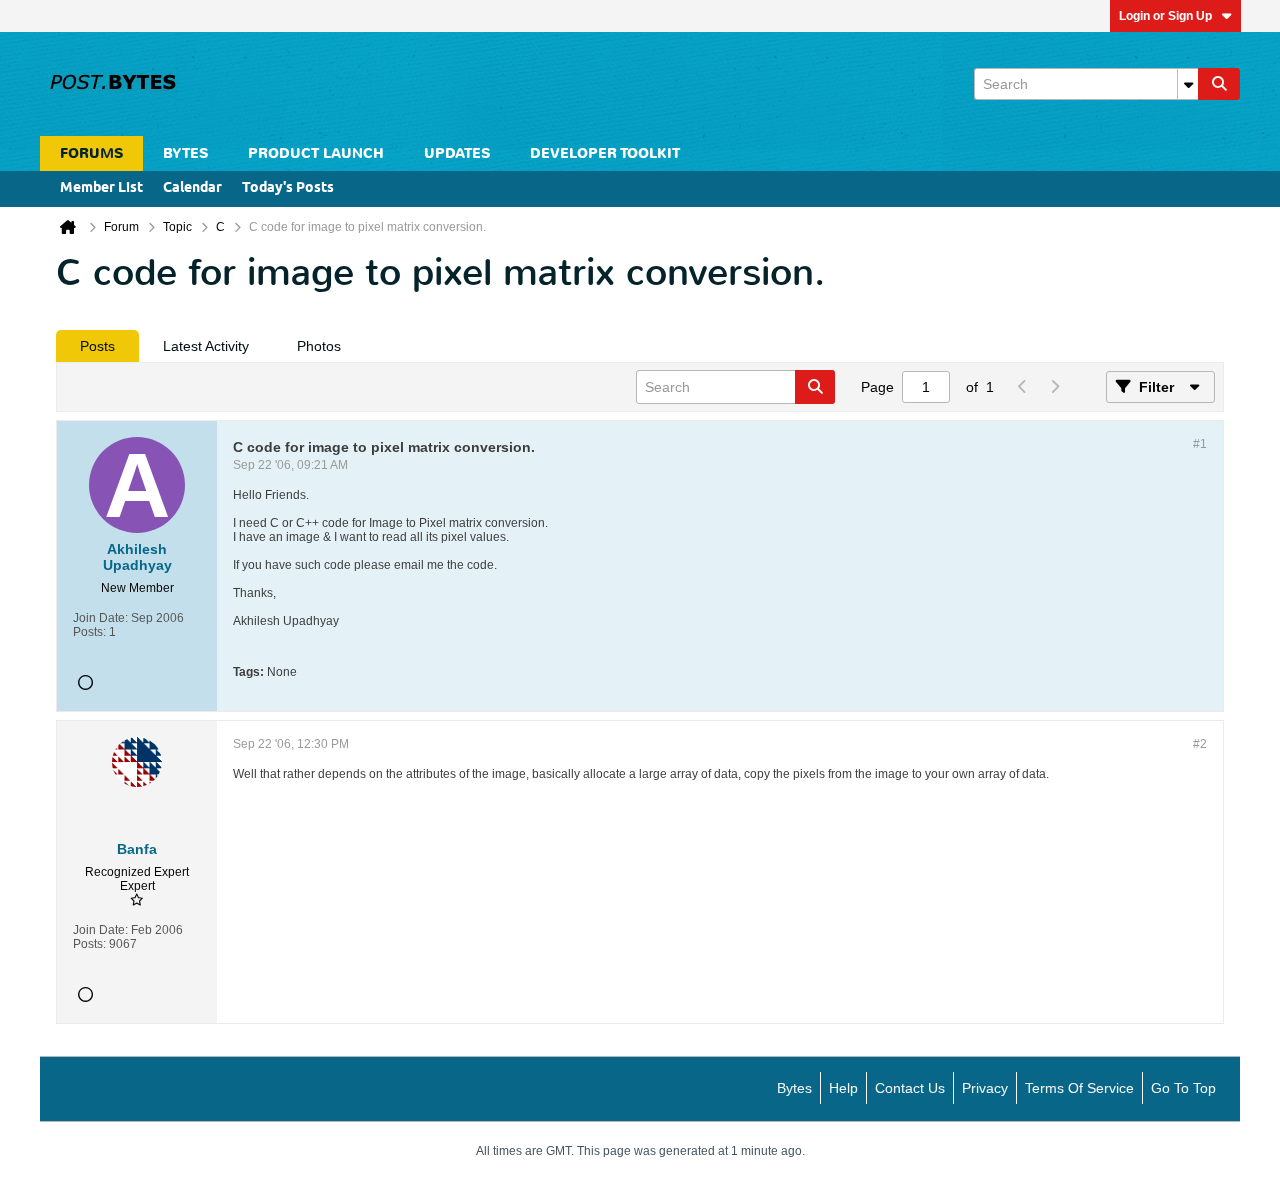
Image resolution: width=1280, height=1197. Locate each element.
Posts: (89, 632)
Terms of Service (1079, 1088)
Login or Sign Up (1165, 16)
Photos (319, 346)
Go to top (1183, 1088)
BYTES (185, 153)
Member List (101, 188)
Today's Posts (288, 188)
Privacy (985, 1088)
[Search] (1219, 84)
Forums (91, 153)
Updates (457, 153)
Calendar (192, 188)
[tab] (97, 346)
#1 (1200, 444)
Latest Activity (206, 346)
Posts (97, 346)
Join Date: (100, 618)
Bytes (794, 1088)
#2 (1200, 744)
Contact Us (910, 1088)
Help (843, 1088)
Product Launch (316, 153)
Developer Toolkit (605, 153)
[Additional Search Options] (1188, 84)
